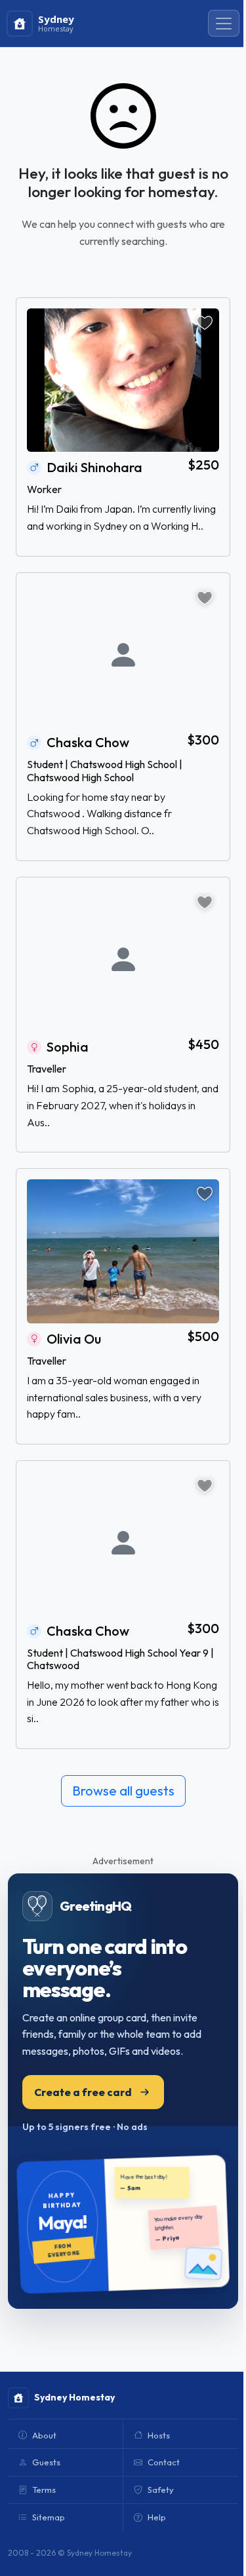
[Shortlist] (205, 323)
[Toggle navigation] (224, 24)
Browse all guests (123, 1791)
